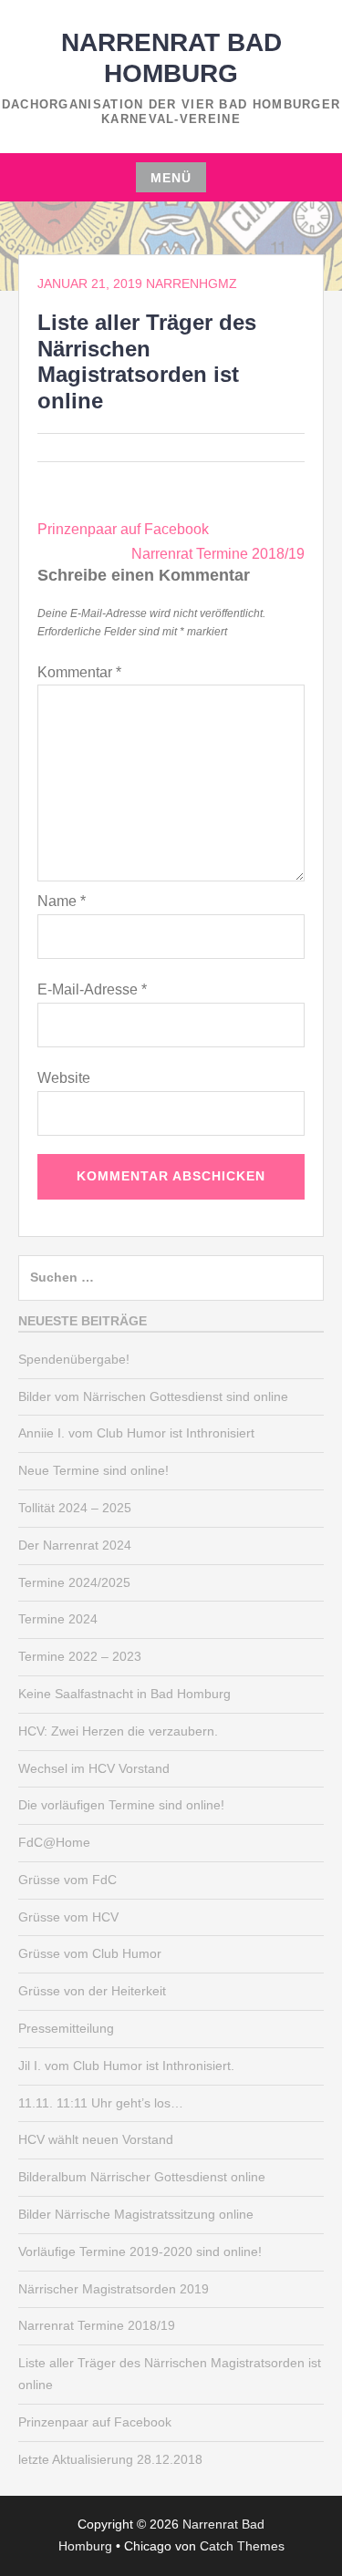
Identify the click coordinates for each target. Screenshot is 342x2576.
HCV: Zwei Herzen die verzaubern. (118, 1731)
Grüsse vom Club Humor (90, 1953)
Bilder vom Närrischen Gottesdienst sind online (153, 1396)
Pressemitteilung (66, 2028)
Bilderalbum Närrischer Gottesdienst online (142, 2177)
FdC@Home (54, 1842)
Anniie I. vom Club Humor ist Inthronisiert (136, 1433)
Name (62, 901)
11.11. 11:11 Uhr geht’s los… (101, 2103)
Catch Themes (242, 2546)
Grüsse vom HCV (68, 1917)
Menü (171, 178)
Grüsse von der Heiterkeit (92, 1991)
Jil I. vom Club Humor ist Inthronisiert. (126, 2066)
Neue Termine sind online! (93, 1470)
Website (64, 1078)
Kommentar (79, 672)
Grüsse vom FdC (67, 1880)
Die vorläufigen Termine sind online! (121, 1805)
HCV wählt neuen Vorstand (96, 2139)
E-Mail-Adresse (92, 989)
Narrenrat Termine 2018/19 (218, 554)
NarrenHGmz (192, 283)
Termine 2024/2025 (74, 1582)
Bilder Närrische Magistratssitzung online (136, 2214)
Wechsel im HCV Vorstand (94, 1768)
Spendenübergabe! (74, 1359)
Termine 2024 (58, 1619)
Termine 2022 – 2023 (80, 1656)
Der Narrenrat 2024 (75, 1545)
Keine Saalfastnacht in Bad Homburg (124, 1694)
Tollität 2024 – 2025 (75, 1508)
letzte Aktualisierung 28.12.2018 (110, 2459)
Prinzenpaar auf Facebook (123, 529)
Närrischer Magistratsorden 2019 (114, 2289)
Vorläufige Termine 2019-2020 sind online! (140, 2251)
